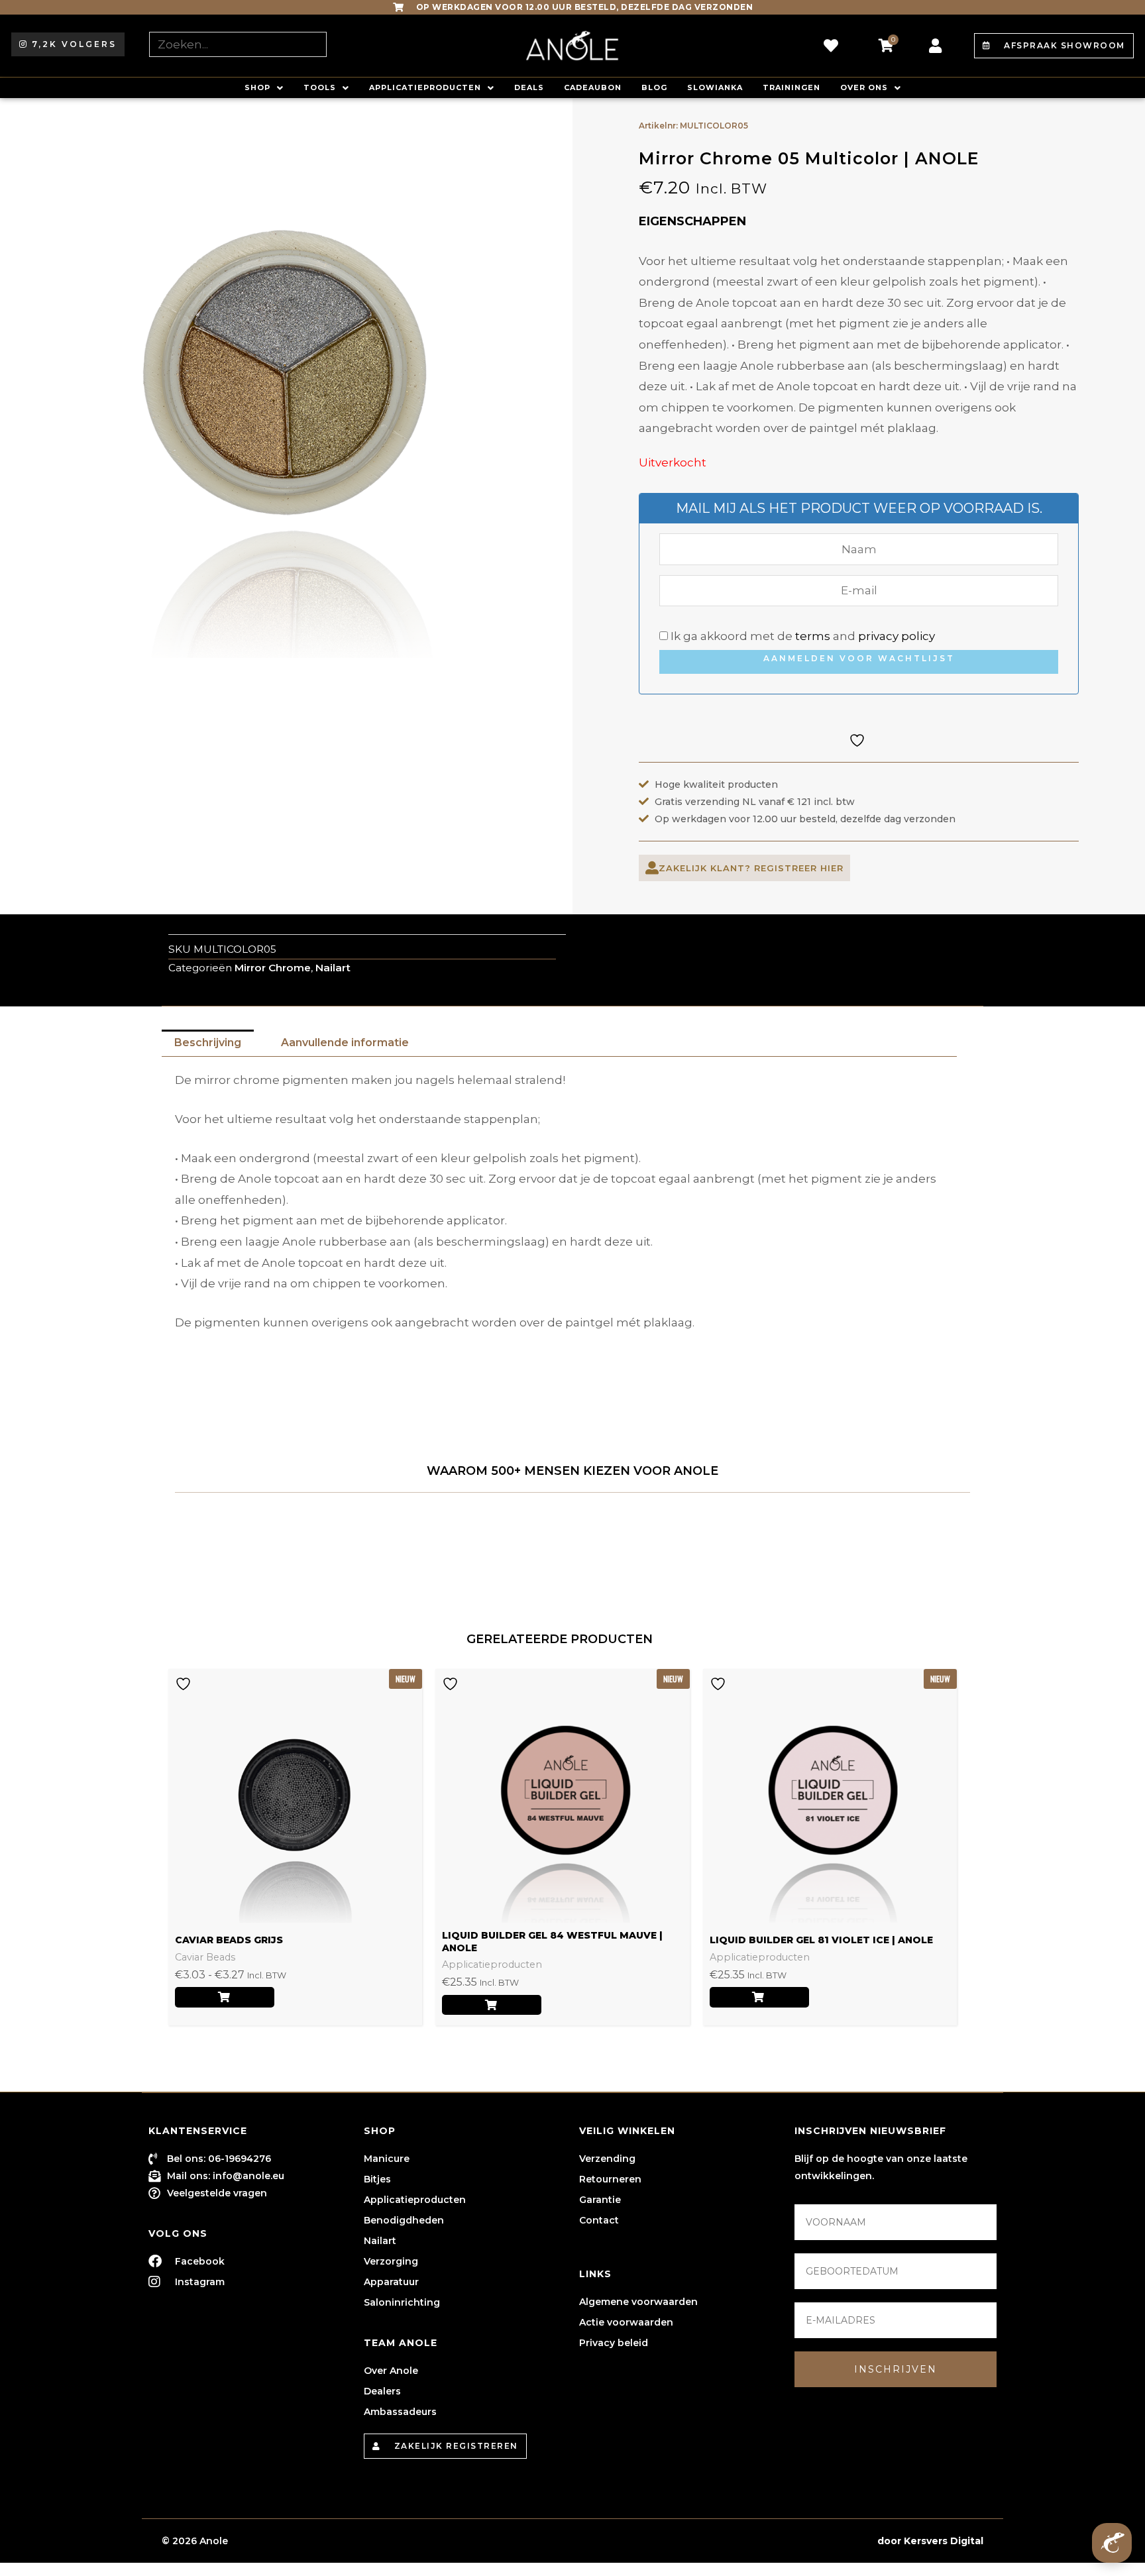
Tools (320, 87)
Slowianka (715, 87)
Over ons (864, 87)
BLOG (654, 87)
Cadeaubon (593, 87)
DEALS (529, 87)
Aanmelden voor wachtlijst (859, 658)
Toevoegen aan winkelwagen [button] (492, 2005)
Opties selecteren (225, 1997)
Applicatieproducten (425, 87)
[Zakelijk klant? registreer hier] (652, 868)
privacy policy (897, 636)
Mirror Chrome (273, 968)
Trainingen (791, 87)
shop (257, 87)
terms (813, 636)
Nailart (333, 968)
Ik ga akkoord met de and (801, 636)
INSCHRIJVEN (896, 2369)
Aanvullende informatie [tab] (345, 1043)
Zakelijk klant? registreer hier (751, 868)
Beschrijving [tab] (208, 1043)
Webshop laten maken (817, 2541)
